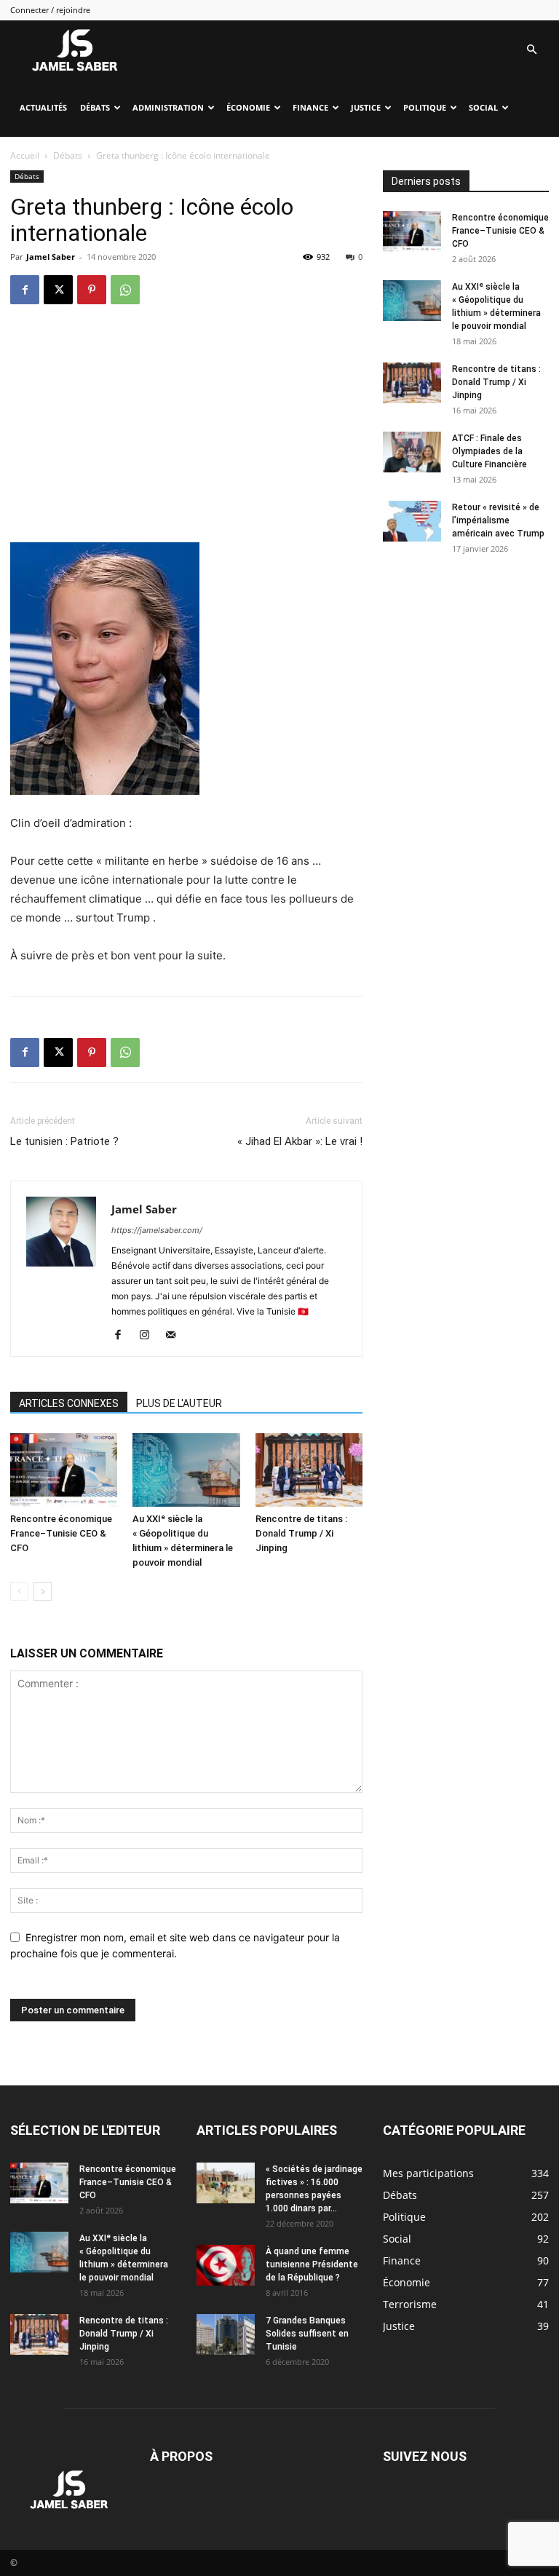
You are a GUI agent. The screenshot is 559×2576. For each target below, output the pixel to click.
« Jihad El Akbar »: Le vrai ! (300, 1141)
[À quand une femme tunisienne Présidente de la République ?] (226, 2265)
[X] (58, 290)
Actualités (43, 107)
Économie (248, 107)
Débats (95, 107)
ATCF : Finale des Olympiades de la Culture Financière (489, 451)
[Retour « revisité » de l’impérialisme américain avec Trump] (412, 521)
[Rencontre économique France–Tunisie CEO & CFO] (64, 1470)
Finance (310, 107)
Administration (168, 107)
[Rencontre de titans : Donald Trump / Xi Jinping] (309, 1470)
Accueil (25, 155)
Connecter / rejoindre (50, 10)
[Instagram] (150, 1336)
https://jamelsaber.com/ (157, 1230)
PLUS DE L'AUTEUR (179, 1403)
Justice (366, 107)
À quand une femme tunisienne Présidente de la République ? (312, 2264)
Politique (425, 107)
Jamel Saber (51, 257)
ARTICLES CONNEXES (69, 1403)
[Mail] (176, 1336)
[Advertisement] (186, 433)
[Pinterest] (92, 290)
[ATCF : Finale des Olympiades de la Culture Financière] (412, 452)
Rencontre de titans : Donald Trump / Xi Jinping (301, 1533)
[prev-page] (19, 1592)
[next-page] (43, 1592)
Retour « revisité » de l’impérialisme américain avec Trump (498, 520)
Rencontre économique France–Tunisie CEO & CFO (61, 1533)
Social (483, 107)
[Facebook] (25, 290)
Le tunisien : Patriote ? (64, 1141)
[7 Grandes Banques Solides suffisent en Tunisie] (226, 2334)
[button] (531, 50)
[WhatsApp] (125, 290)
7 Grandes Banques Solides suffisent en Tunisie (307, 2334)
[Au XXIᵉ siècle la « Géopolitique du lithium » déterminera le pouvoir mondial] (186, 1470)
